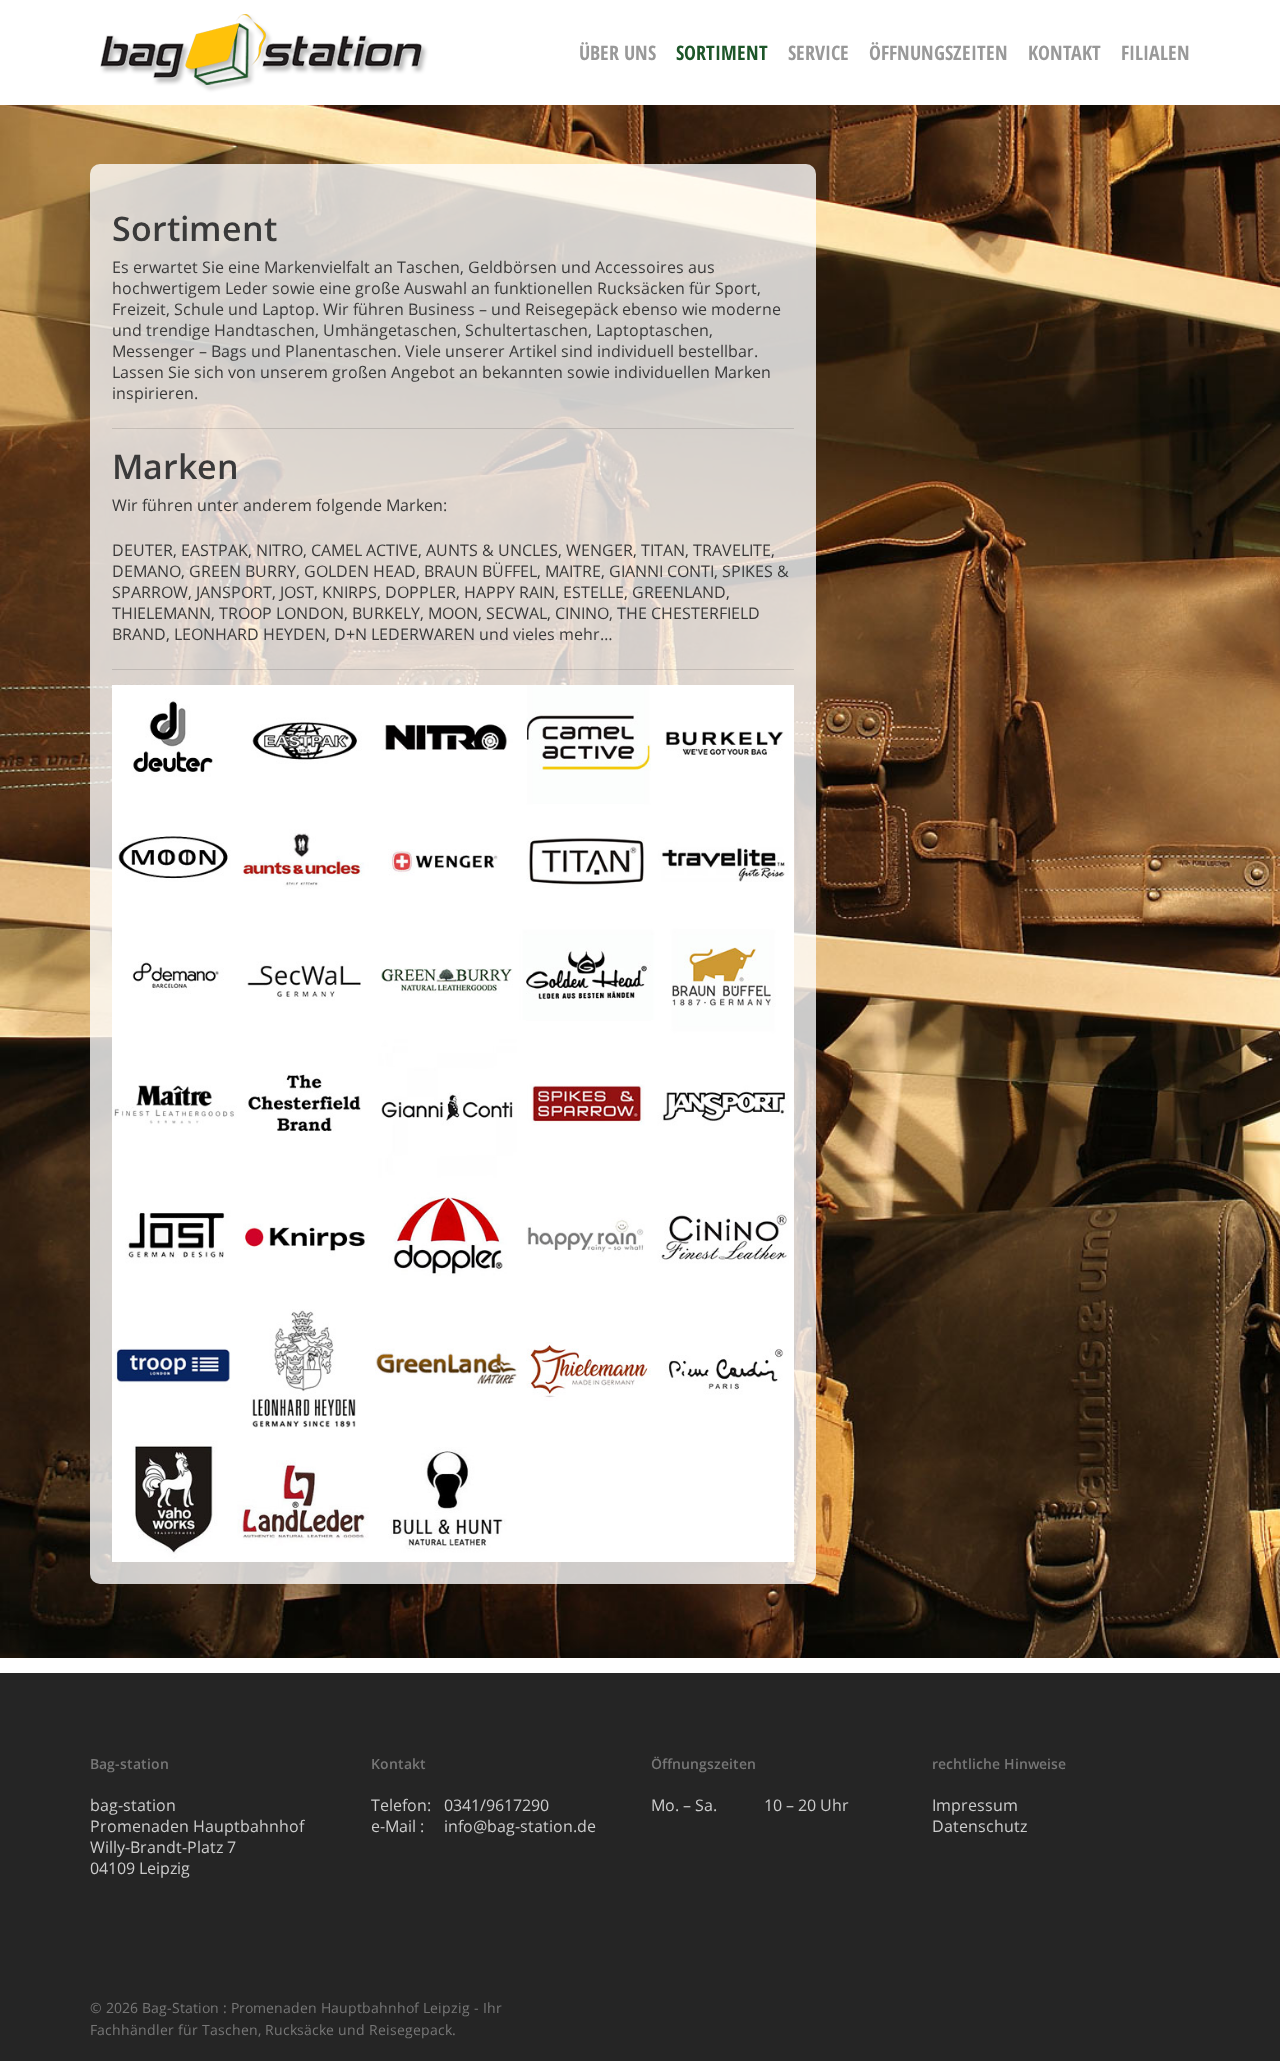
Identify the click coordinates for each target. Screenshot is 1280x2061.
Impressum (975, 1805)
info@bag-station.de (520, 1826)
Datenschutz (979, 1826)
